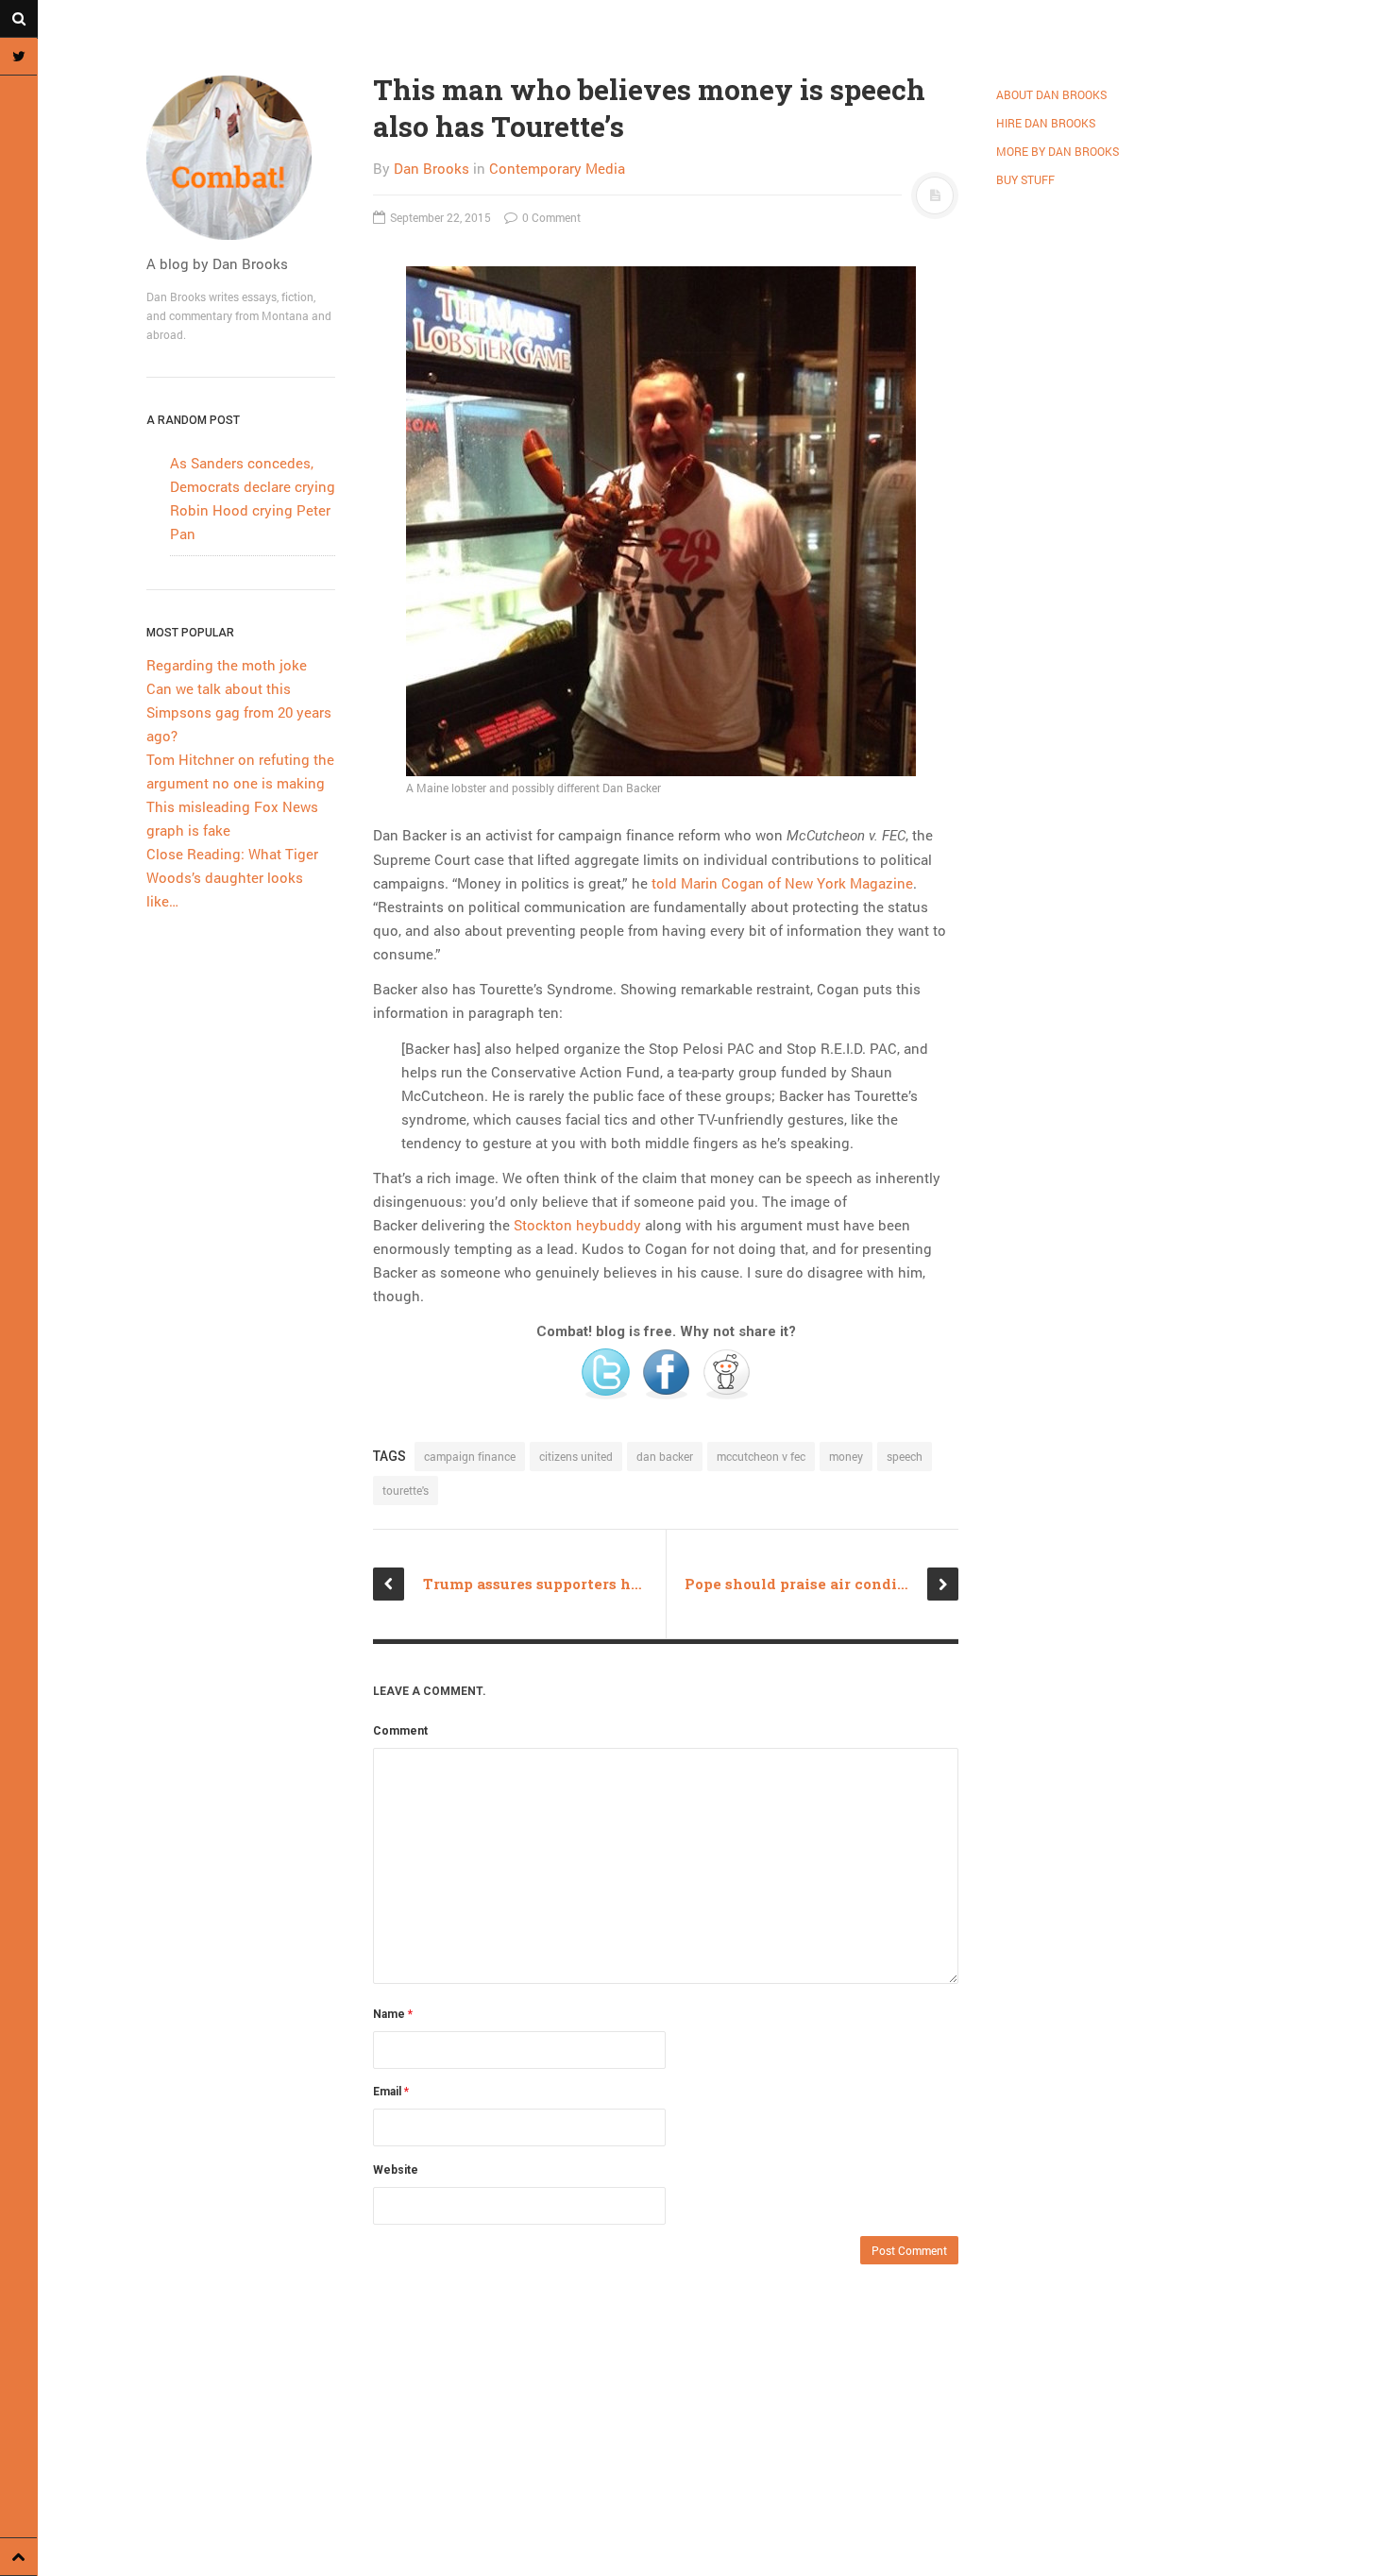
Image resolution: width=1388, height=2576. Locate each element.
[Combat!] (241, 158)
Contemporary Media (557, 168)
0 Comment (550, 217)
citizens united (576, 1456)
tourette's (406, 1490)
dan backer (665, 1456)
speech (905, 1456)
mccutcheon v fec (761, 1456)
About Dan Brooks (1051, 94)
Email (391, 2092)
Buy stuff (1025, 179)
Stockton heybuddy (577, 1225)
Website (396, 2170)
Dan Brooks (432, 168)
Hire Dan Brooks (1046, 123)
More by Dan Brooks (1058, 151)
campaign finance (470, 1456)
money (846, 1456)
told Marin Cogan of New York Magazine (782, 883)
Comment (400, 1731)
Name (393, 2014)
